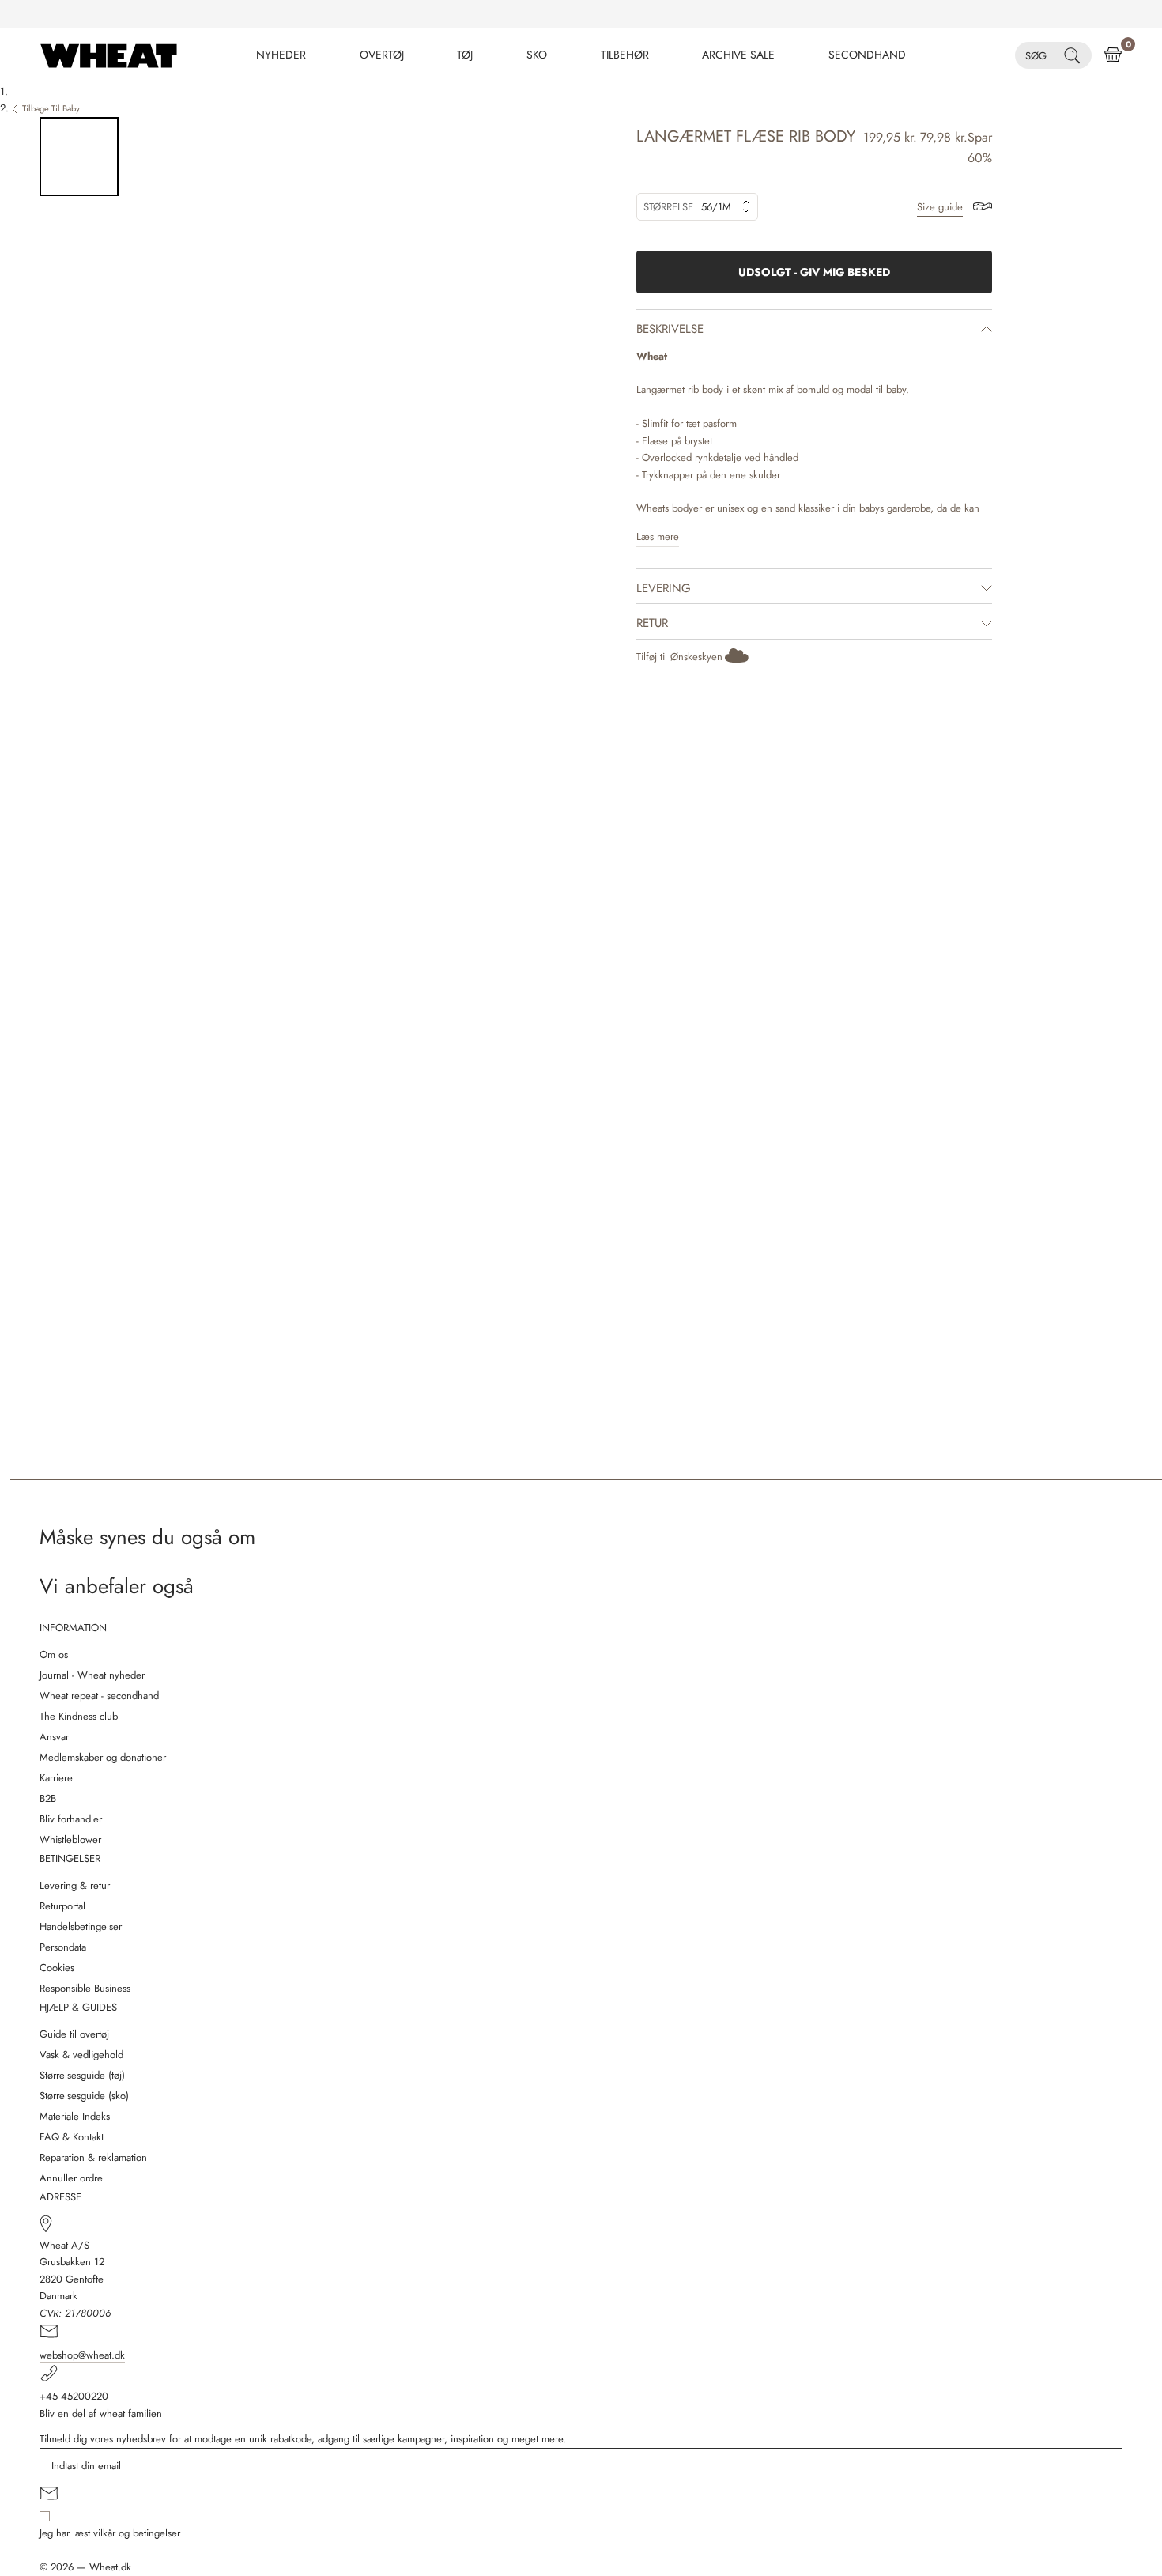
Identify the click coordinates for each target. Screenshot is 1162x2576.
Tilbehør (625, 55)
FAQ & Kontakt (72, 2137)
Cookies (57, 1968)
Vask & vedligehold (81, 2055)
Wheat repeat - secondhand (99, 1696)
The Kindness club (79, 1716)
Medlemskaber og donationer (103, 1757)
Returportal (62, 1906)
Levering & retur (75, 1885)
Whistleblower (70, 1839)
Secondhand (867, 55)
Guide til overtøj (74, 2034)
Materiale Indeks (75, 2116)
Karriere (56, 1778)
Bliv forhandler (71, 1819)
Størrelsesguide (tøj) (82, 2075)
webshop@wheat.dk (82, 2355)
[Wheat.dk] (109, 55)
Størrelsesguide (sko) (84, 2096)
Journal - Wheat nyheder (92, 1675)
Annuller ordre (71, 2178)
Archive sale (738, 55)
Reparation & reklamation (93, 2157)
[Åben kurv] (1113, 55)
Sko (537, 55)
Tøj (465, 55)
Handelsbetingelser (81, 1926)
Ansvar (54, 1737)
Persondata (63, 1947)
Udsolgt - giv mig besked (814, 272)
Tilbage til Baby (51, 108)
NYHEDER (281, 55)
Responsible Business (85, 1988)
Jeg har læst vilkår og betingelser (110, 2533)
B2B (48, 1798)
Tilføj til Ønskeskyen (679, 657)
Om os (54, 1654)
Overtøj (382, 55)
